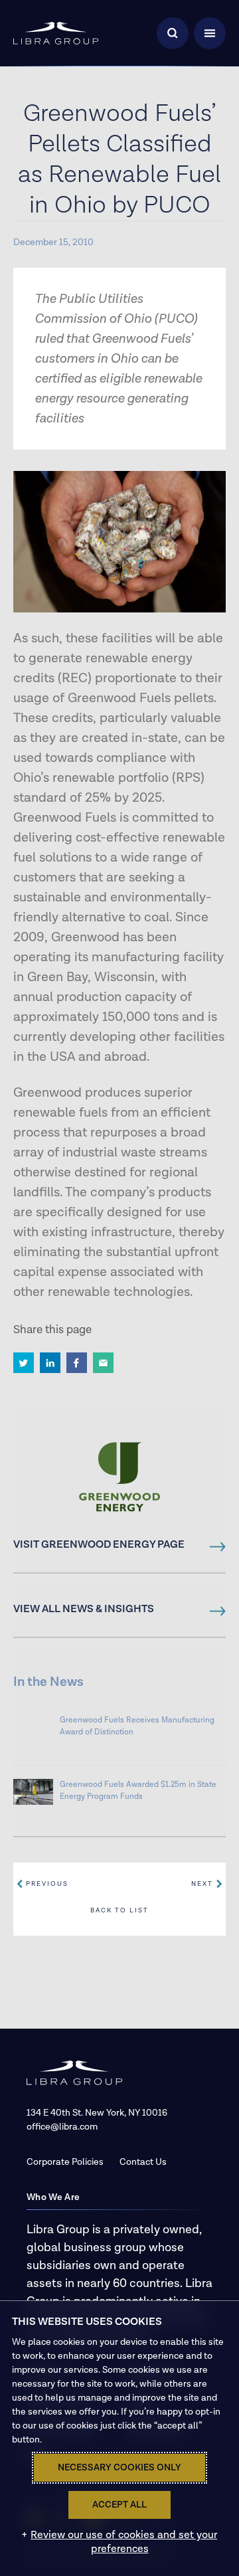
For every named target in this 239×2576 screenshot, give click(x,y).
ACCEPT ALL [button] (119, 2505)
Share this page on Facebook (77, 1363)
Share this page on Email (103, 1363)
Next (202, 1884)
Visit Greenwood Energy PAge (99, 1545)
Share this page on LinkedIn (50, 1363)
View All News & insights (84, 1610)
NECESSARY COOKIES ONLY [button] (119, 2468)
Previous (47, 1884)
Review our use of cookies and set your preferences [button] (124, 2542)
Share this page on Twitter (24, 1363)
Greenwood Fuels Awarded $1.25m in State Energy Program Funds (138, 1791)
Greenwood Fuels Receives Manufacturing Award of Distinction (137, 1726)
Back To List (119, 1910)
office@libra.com (62, 2127)
